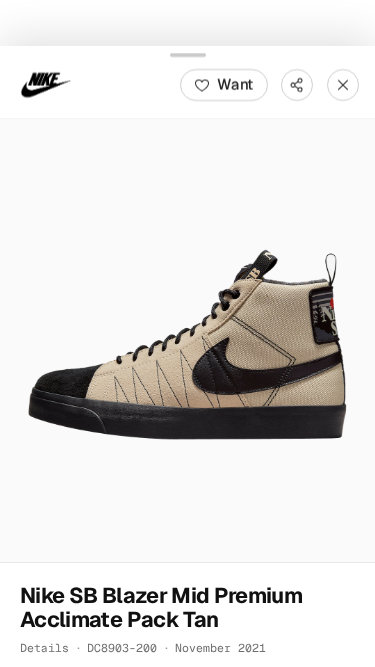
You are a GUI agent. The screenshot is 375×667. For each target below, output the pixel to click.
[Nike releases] (46, 84)
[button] (187, 339)
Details (44, 646)
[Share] (297, 84)
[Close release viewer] (343, 84)
